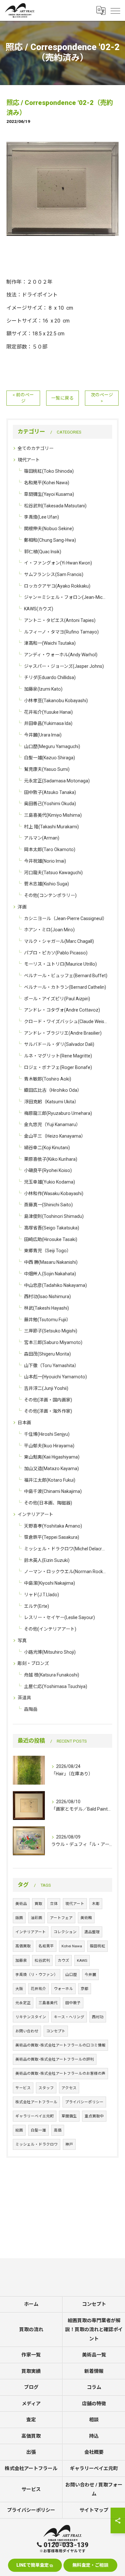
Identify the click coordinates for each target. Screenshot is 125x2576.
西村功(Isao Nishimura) (47, 1297)
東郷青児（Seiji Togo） (48, 1251)
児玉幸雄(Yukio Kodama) (50, 1182)
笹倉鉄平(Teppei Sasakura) (52, 1537)
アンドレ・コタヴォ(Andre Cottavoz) (62, 1010)
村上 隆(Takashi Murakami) (51, 827)
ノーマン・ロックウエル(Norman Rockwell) (66, 1572)
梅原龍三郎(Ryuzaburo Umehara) (58, 1113)
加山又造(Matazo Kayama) (51, 1469)
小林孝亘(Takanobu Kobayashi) (56, 701)
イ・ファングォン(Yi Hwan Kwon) (58, 563)
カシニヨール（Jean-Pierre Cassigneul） (66, 918)
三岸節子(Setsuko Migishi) (51, 1331)
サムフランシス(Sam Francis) (54, 574)
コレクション (65, 1932)
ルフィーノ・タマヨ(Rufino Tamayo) (61, 632)
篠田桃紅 (97, 1946)
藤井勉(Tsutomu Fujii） (47, 1320)
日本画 (24, 1423)
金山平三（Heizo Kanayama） (55, 1136)
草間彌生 (69, 2116)
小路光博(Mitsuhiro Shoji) (50, 1652)
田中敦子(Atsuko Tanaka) (50, 792)
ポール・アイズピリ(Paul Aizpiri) (57, 999)
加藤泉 (21, 1960)
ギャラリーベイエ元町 (35, 2116)
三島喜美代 (48, 2003)
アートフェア (61, 1918)
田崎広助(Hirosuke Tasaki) (51, 1239)
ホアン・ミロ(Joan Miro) (49, 930)
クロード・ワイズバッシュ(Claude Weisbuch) (66, 1021)
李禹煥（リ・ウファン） (37, 1975)
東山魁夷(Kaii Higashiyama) (52, 1457)
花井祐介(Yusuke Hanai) (48, 712)
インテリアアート (35, 1514)
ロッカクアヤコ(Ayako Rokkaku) (57, 586)
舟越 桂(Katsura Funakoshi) (52, 1675)
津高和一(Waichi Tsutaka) (50, 643)
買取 (38, 1904)
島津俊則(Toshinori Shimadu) (54, 1216)
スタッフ (46, 2088)
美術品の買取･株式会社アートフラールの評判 (55, 2059)
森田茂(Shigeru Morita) (47, 1354)
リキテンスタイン (31, 2017)
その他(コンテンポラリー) (50, 895)
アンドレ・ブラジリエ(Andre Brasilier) (63, 1033)
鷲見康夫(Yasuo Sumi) (47, 769)
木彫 (96, 1904)
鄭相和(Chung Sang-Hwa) (50, 540)
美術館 (86, 1918)
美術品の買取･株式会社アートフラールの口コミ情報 (60, 2045)
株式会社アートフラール (36, 2102)
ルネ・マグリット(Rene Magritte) (58, 1056)
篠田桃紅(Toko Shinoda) (49, 471)
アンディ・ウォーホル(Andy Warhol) (61, 655)
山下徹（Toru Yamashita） (51, 1366)
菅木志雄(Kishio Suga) (46, 884)
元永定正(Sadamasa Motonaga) (57, 781)
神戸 (69, 2144)
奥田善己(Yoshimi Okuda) (50, 804)
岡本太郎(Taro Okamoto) (50, 849)
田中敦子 (73, 2003)
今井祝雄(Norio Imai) (45, 861)
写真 (22, 1641)
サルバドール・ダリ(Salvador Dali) (59, 1044)
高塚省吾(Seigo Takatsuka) (52, 1228)
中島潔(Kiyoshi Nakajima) (50, 1583)
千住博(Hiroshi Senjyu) (47, 1434)
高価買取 (23, 1946)
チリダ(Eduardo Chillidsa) (50, 677)
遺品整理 (92, 1932)
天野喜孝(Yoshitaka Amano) (53, 1526)
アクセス (69, 2088)
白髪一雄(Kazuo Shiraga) (50, 758)
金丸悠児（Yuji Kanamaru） (52, 1124)
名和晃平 (46, 1946)
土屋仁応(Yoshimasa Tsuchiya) (56, 1686)
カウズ (63, 1960)
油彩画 (37, 1918)
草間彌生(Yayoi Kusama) (49, 494)
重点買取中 (94, 2116)
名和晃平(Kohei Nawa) (47, 483)
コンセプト (56, 2031)
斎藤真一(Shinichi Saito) (48, 1205)
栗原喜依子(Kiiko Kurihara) (51, 1159)
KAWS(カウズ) (39, 609)
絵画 (19, 2130)
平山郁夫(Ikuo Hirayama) (49, 1446)
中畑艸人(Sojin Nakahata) (50, 1274)
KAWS (82, 1960)
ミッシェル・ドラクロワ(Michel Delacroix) (66, 1549)
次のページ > (102, 398)
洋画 (22, 907)
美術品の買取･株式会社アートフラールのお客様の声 (60, 2073)
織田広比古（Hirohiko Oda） (53, 1090)
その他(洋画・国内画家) (48, 1400)
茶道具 (24, 1698)
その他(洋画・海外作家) (48, 1411)
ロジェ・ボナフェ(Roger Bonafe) (58, 1067)
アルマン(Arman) (42, 838)
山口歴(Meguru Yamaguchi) (52, 746)
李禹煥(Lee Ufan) (42, 517)
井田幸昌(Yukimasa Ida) (48, 723)
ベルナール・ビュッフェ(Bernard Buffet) (66, 976)
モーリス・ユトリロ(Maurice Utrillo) (60, 964)
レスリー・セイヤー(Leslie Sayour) (59, 1617)
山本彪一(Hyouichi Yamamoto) (55, 1377)
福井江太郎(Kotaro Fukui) (50, 1480)
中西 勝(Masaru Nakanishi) (51, 1262)
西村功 (98, 2017)
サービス (23, 2088)
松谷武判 (42, 1960)
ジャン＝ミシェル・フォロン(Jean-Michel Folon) (66, 597)
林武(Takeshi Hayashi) (46, 1308)
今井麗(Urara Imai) (43, 735)
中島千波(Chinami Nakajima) (53, 1491)
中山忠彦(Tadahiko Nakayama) (55, 1285)
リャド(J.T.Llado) (42, 1595)
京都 (85, 1989)
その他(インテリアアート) (50, 1629)
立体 (54, 1904)
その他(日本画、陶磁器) (48, 1503)
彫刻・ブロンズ (33, 1663)
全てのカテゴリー (36, 448)
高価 (58, 2130)
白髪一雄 (38, 2130)
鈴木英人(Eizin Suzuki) (47, 1560)
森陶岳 (31, 1709)
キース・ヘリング (69, 2017)
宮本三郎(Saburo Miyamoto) (53, 1342)
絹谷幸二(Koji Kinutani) (47, 1148)
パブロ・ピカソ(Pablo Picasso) (56, 953)
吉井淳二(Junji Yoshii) (46, 1388)
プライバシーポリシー (84, 2102)
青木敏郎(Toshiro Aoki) (48, 1079)
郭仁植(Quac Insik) (43, 552)
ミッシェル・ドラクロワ (37, 2144)
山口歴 (71, 1975)
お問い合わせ (27, 2031)
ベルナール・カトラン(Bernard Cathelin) (65, 987)
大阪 (19, 1989)
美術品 (21, 1904)
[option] (63, 189)
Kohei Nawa (72, 1946)
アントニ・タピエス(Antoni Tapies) (60, 620)
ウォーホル (63, 1989)
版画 (19, 1918)
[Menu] (115, 10)
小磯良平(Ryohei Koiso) (48, 1170)
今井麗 (90, 1975)
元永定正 (23, 2003)
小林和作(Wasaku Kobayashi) (54, 1193)
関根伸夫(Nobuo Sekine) (49, 529)
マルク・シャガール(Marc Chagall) (59, 941)
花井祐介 (38, 1989)
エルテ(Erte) (37, 1606)
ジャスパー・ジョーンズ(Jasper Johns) (64, 666)
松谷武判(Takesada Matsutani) (55, 506)
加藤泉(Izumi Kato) (43, 689)
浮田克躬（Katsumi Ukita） (51, 1102)
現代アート (29, 460)
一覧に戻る (63, 398)
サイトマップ (94, 2510)
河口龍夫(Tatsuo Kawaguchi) (53, 873)
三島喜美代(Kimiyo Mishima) (53, 815)
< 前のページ (23, 398)
